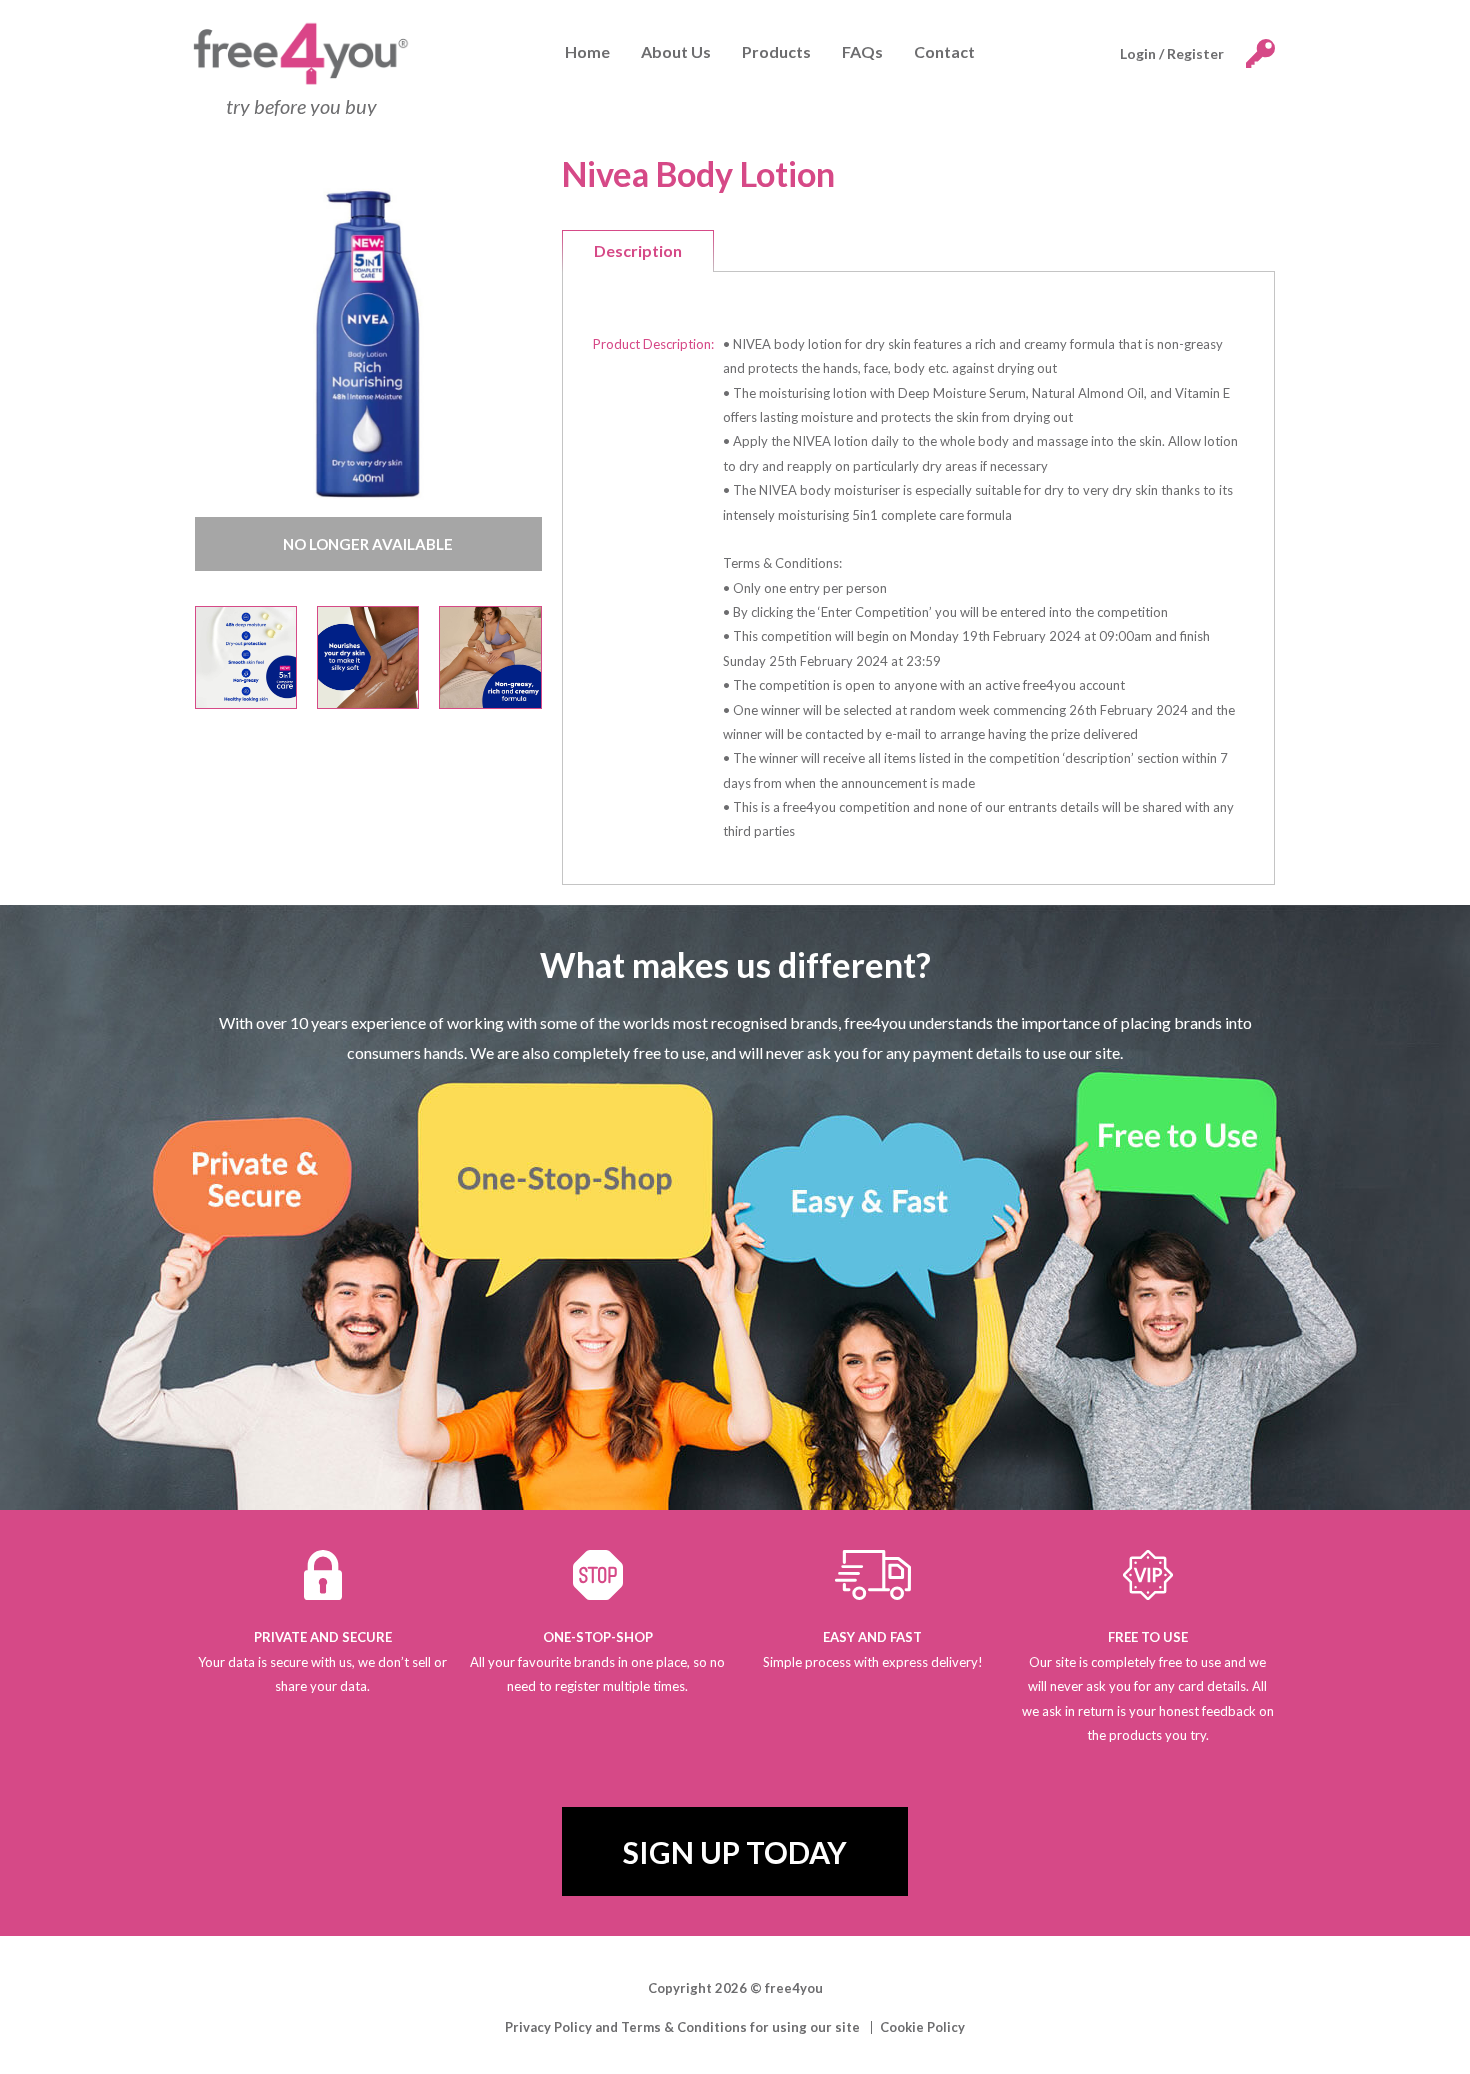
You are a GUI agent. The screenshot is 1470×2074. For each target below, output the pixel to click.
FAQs (862, 51)
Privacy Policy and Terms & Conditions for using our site (682, 2027)
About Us (676, 51)
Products (776, 51)
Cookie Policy (922, 2027)
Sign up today (735, 1852)
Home (587, 51)
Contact (944, 51)
